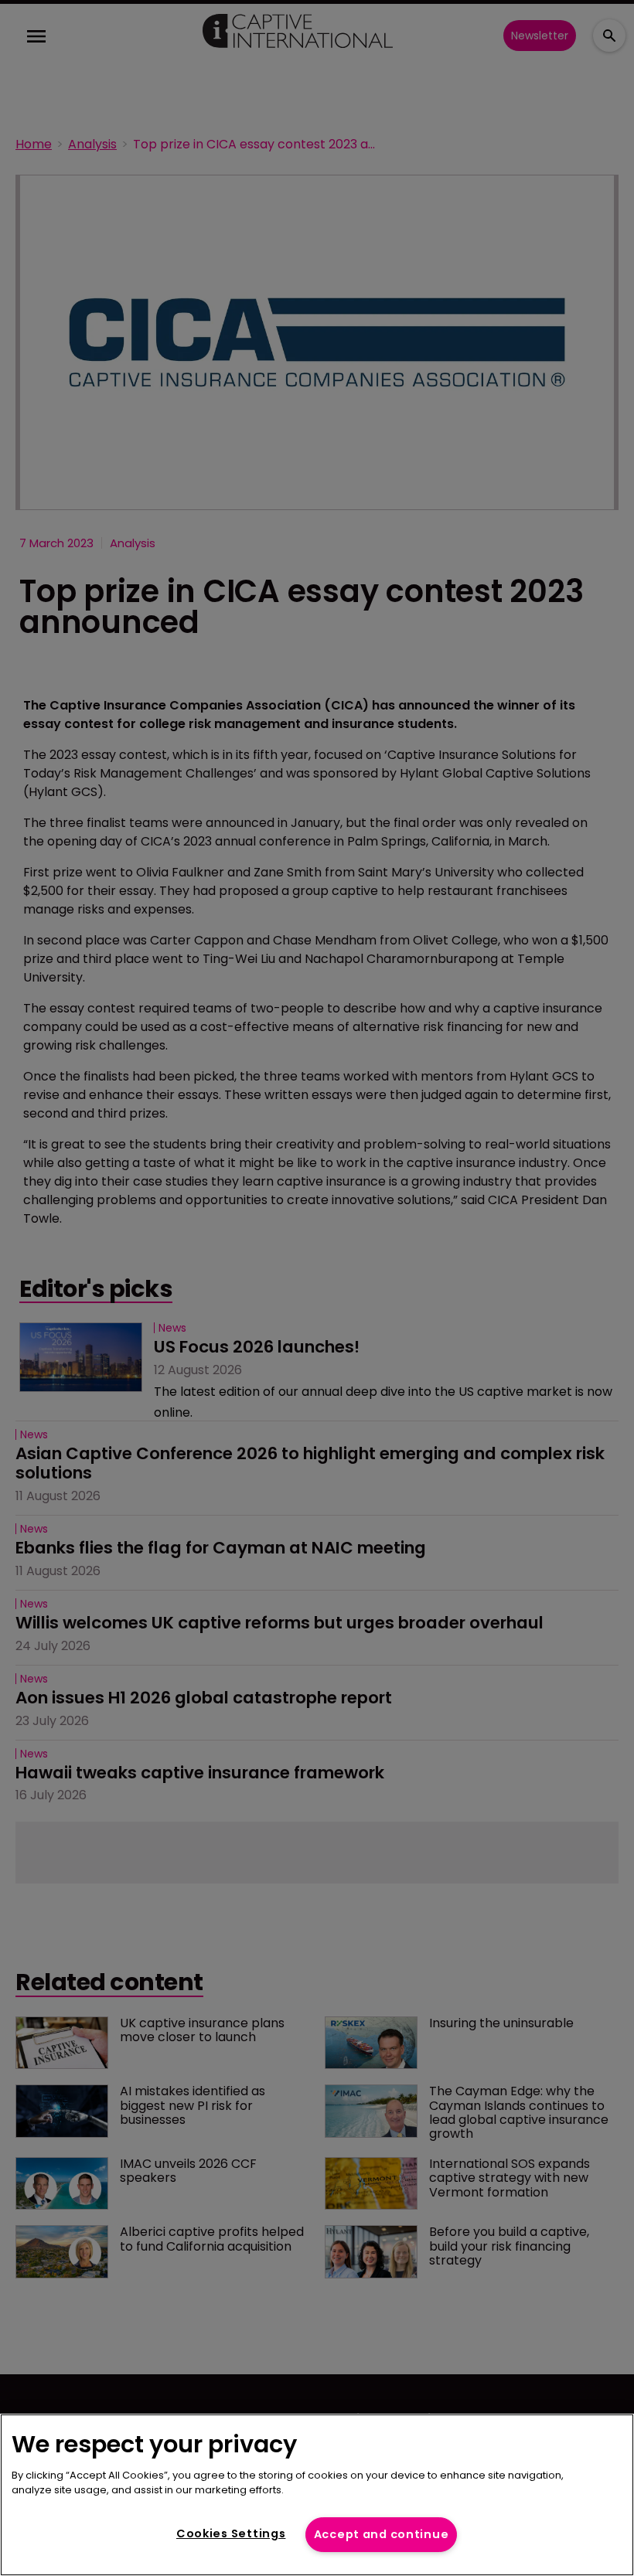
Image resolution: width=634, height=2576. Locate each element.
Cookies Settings (231, 2533)
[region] (317, 2495)
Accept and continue (382, 2534)
